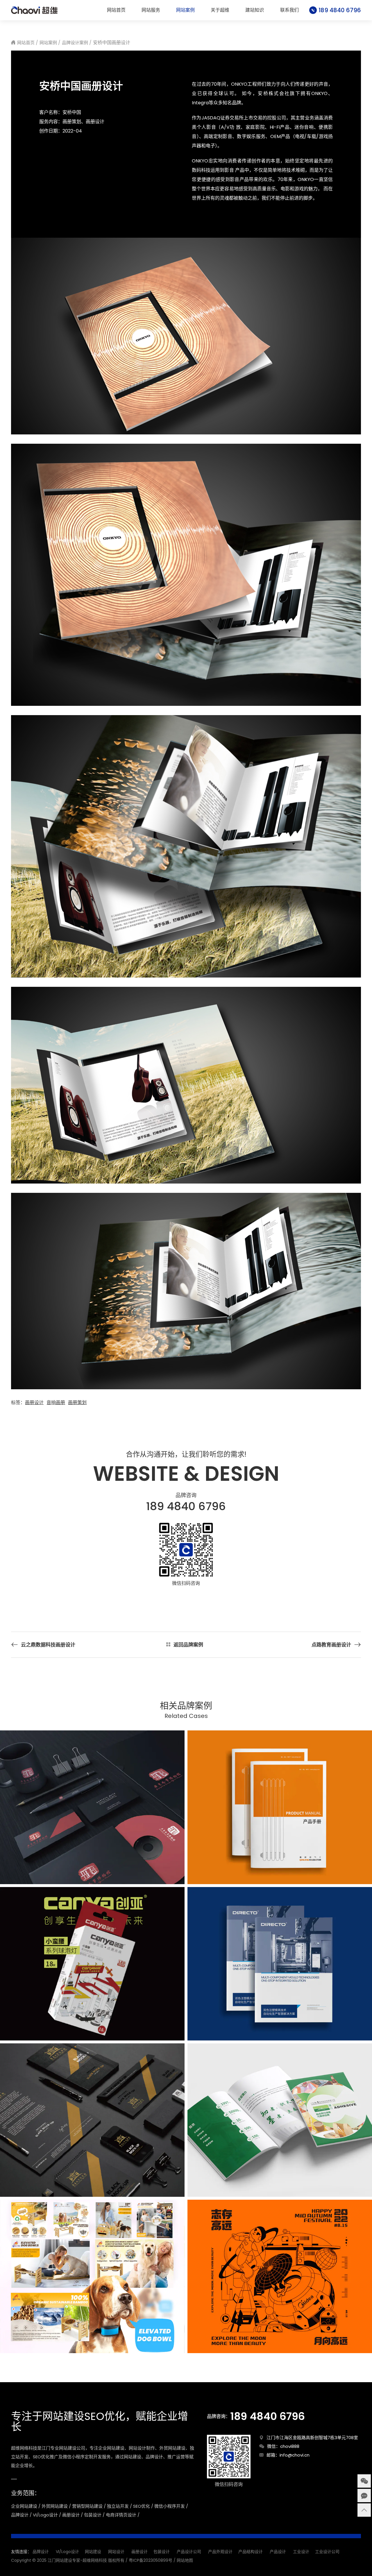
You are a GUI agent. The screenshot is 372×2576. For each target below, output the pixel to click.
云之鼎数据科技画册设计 (48, 1645)
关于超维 (220, 10)
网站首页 (116, 10)
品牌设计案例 (75, 43)
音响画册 (56, 1402)
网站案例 (185, 10)
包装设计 (162, 2552)
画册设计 (34, 1402)
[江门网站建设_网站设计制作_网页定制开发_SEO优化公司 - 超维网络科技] (34, 10)
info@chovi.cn (295, 2455)
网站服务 (151, 10)
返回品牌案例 (188, 1645)
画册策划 (77, 1402)
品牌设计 (41, 2552)
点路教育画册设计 (331, 1645)
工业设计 (301, 2552)
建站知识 (255, 10)
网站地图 (185, 2560)
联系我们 (289, 10)
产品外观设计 (220, 2552)
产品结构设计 (251, 2552)
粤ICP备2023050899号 (151, 2560)
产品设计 (278, 2552)
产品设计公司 (189, 2552)
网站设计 (116, 2552)
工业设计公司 (327, 2552)
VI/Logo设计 (67, 2552)
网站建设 (93, 2552)
